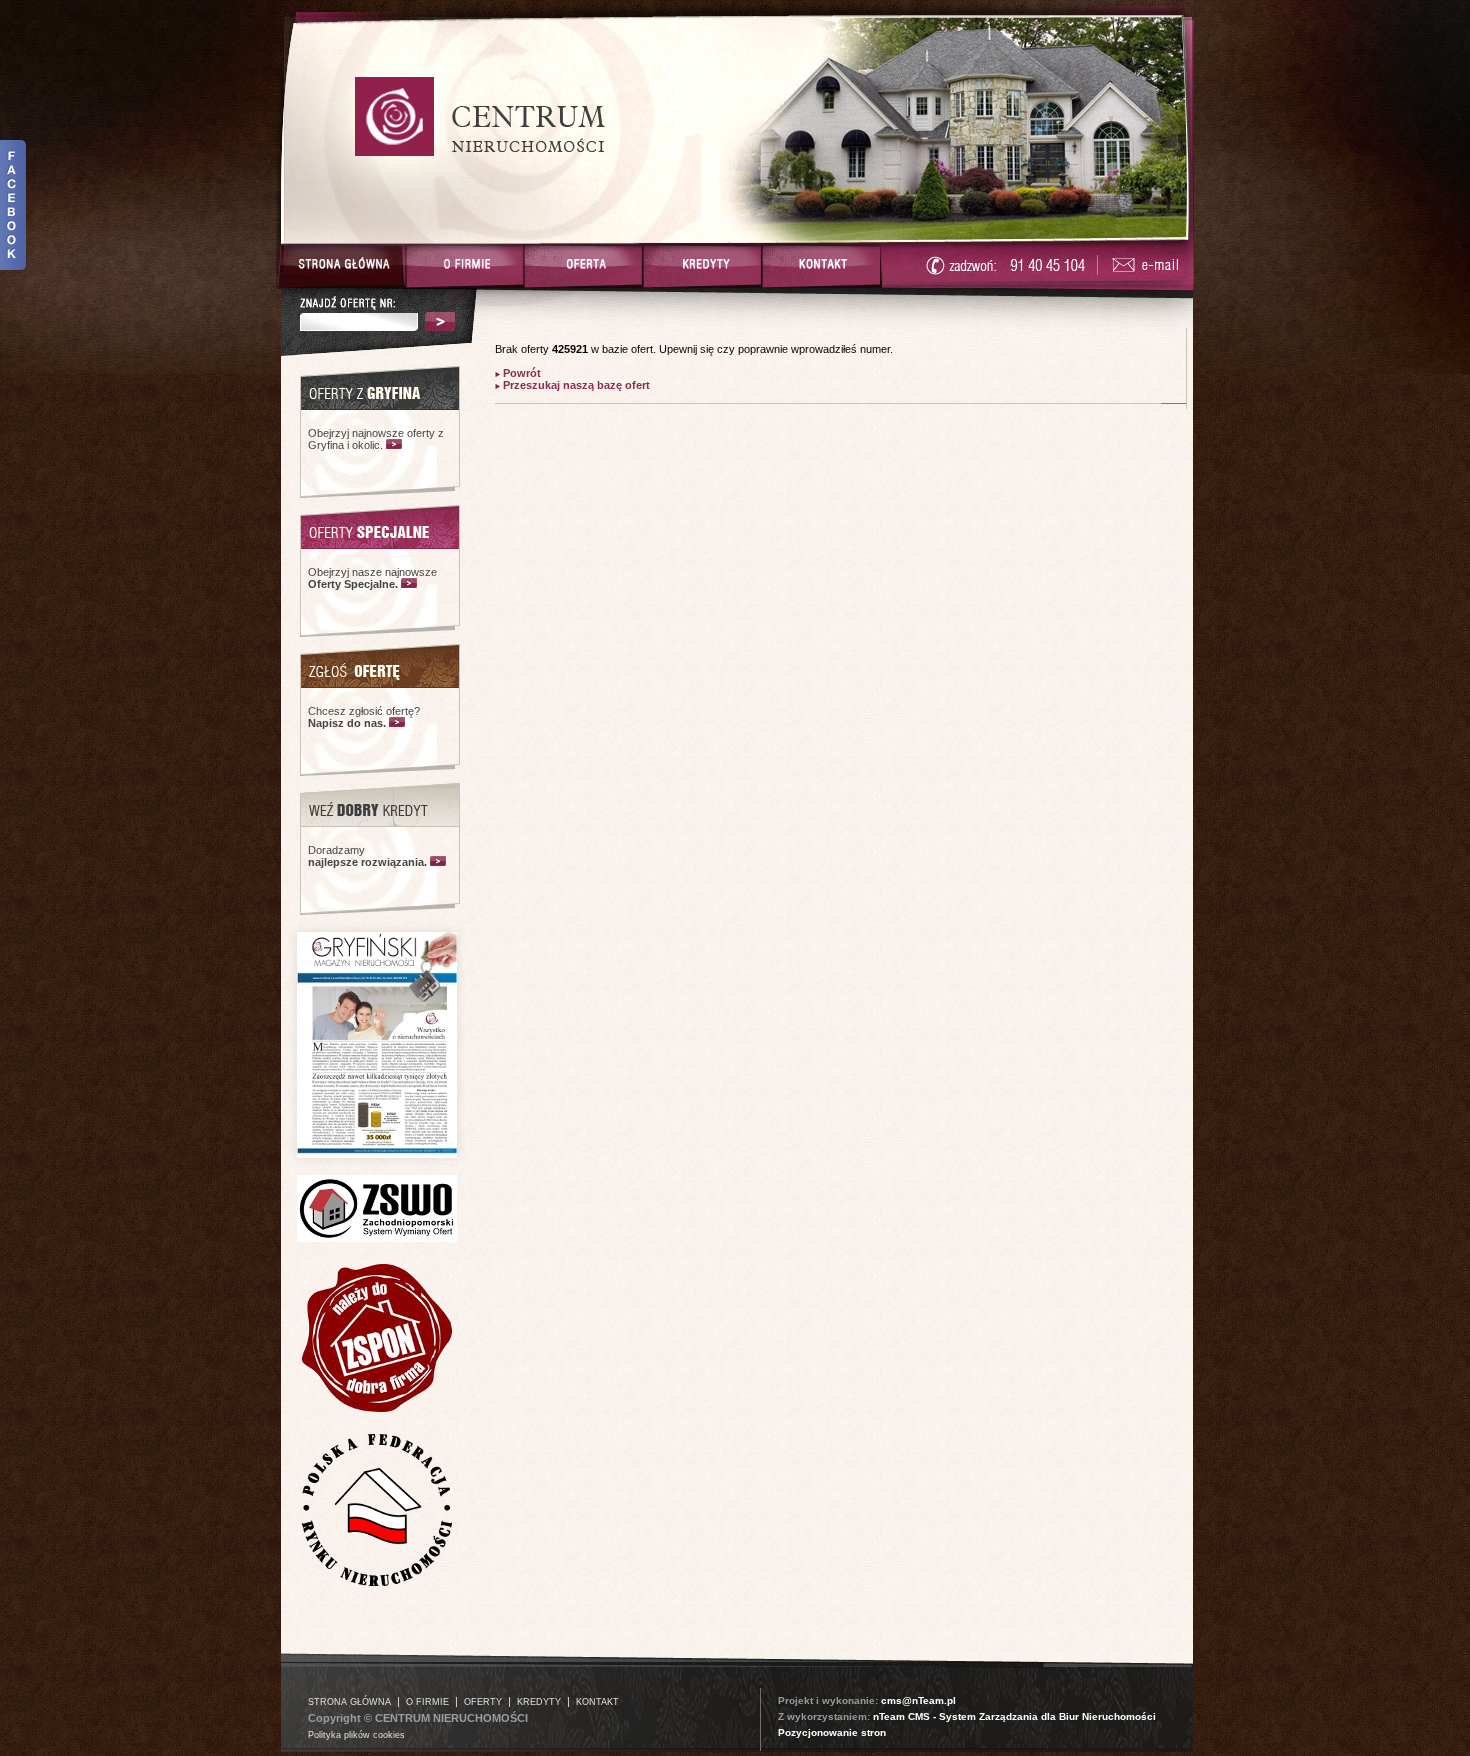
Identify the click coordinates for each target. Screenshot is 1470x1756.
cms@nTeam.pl (918, 1700)
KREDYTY (539, 1702)
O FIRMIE (427, 1702)
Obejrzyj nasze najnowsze (372, 578)
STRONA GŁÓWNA (349, 1702)
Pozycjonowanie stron (832, 1732)
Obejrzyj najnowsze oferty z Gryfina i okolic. (376, 439)
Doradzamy (367, 856)
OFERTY (483, 1702)
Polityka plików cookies (356, 1735)
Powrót (520, 373)
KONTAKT (597, 1702)
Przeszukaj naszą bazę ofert (575, 385)
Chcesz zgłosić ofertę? (364, 717)
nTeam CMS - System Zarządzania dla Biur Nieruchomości (1014, 1716)
